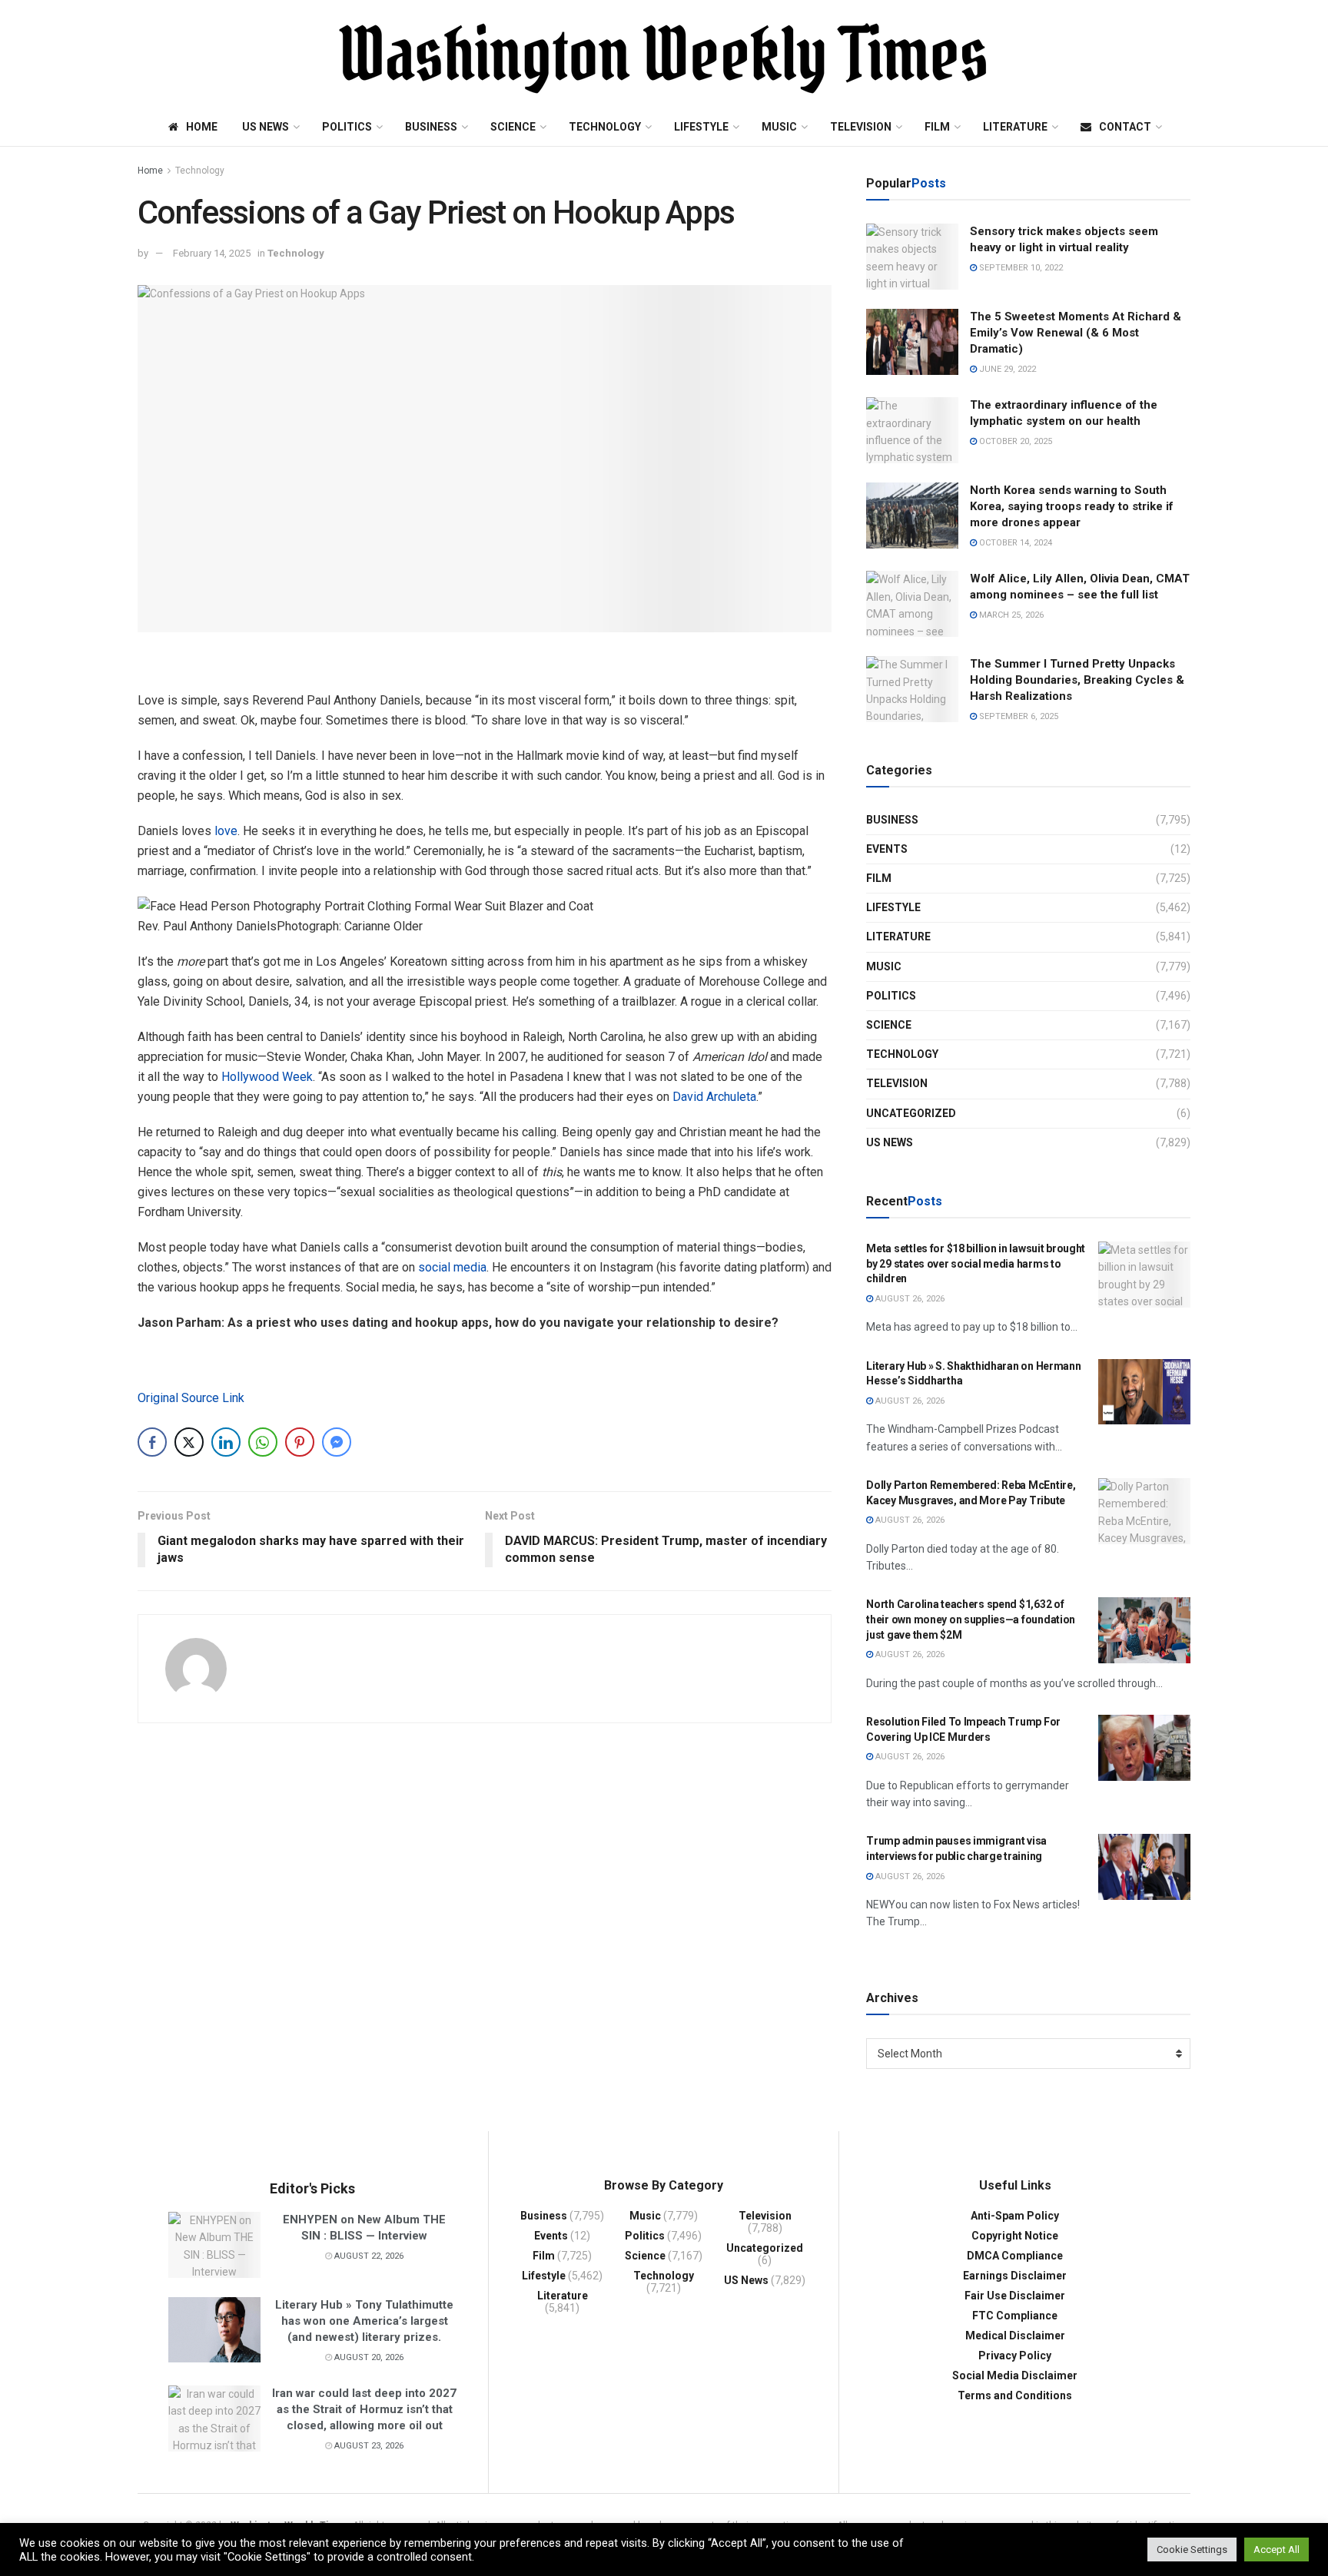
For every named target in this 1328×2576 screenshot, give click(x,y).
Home (202, 127)
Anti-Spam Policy (1015, 2216)
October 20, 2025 (1014, 441)
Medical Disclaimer (1015, 2336)
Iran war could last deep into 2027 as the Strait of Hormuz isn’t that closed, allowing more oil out (364, 2409)
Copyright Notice (1015, 2236)
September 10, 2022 (1020, 268)
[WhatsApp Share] (263, 1442)
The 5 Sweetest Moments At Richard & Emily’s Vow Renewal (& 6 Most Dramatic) (1076, 333)
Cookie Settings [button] (1192, 2549)
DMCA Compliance (1015, 2256)
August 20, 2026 (368, 2357)
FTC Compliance (1015, 2316)
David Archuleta (714, 1097)
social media (452, 1267)
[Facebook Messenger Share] (337, 1442)
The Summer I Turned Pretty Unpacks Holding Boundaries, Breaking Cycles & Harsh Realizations (1077, 680)
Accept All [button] (1277, 2549)
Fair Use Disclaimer (1015, 2296)
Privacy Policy (1015, 2356)
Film (937, 127)
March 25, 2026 (1010, 615)
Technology (605, 127)
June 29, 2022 (1006, 369)
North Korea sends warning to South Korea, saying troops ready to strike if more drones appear (1072, 506)
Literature (1015, 127)
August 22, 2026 (368, 2256)
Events (887, 849)
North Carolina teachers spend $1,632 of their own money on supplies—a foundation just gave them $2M (971, 1619)
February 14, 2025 (212, 253)
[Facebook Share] (152, 1442)
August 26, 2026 (909, 1299)
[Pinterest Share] (300, 1442)
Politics (347, 127)
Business (431, 127)
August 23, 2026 (368, 2446)
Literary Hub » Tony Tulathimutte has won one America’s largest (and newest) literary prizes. (364, 2321)
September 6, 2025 (1018, 716)
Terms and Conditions (1015, 2395)
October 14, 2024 (1014, 543)
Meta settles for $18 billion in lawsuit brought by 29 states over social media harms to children (976, 1263)
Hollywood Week (267, 1077)
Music (779, 127)
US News (266, 127)
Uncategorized (911, 1113)
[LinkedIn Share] (226, 1442)
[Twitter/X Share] (189, 1442)
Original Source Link (191, 1398)
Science (513, 127)
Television (861, 127)
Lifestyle (701, 127)
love (226, 831)
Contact (1125, 127)
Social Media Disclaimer (1015, 2375)
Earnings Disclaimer (1015, 2276)
